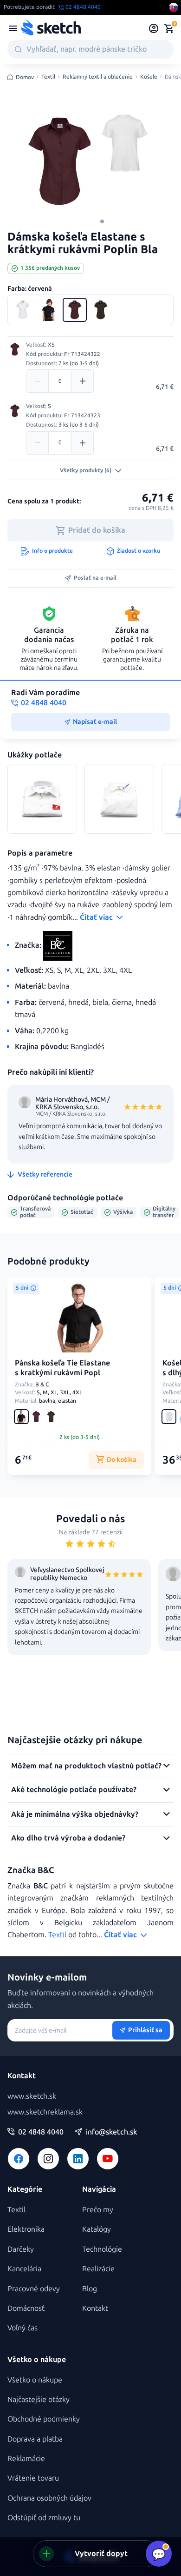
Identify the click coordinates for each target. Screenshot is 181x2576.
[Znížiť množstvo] (38, 381)
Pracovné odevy (34, 2289)
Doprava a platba (35, 2439)
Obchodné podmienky (44, 2419)
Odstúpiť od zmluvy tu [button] (44, 2518)
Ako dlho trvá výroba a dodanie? (68, 1838)
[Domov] (51, 28)
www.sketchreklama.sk (45, 2112)
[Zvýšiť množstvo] (82, 381)
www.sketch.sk (32, 2096)
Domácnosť (26, 2308)
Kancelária (24, 2269)
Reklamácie (26, 2459)
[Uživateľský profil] (154, 28)
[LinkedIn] (78, 2159)
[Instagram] (48, 2159)
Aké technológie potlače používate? (74, 1790)
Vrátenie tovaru (33, 2478)
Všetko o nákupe (35, 2380)
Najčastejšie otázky (39, 2399)
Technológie (102, 2249)
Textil (48, 77)
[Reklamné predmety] (13, 28)
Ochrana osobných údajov (49, 2498)
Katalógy (97, 2229)
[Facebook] (19, 2159)
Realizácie (98, 2269)
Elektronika (26, 2229)
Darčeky (21, 2249)
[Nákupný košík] (169, 28)
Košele (149, 77)
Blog (90, 2289)
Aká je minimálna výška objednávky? (75, 1814)
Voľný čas (23, 2328)
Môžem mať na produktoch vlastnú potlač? (86, 1766)
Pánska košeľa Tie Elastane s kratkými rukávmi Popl (62, 1368)
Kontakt (95, 2308)
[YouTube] (108, 2159)
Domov (25, 77)
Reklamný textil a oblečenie (98, 77)
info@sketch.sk (111, 2132)
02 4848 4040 (41, 2132)
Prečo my (98, 2210)
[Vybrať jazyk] (174, 7)
